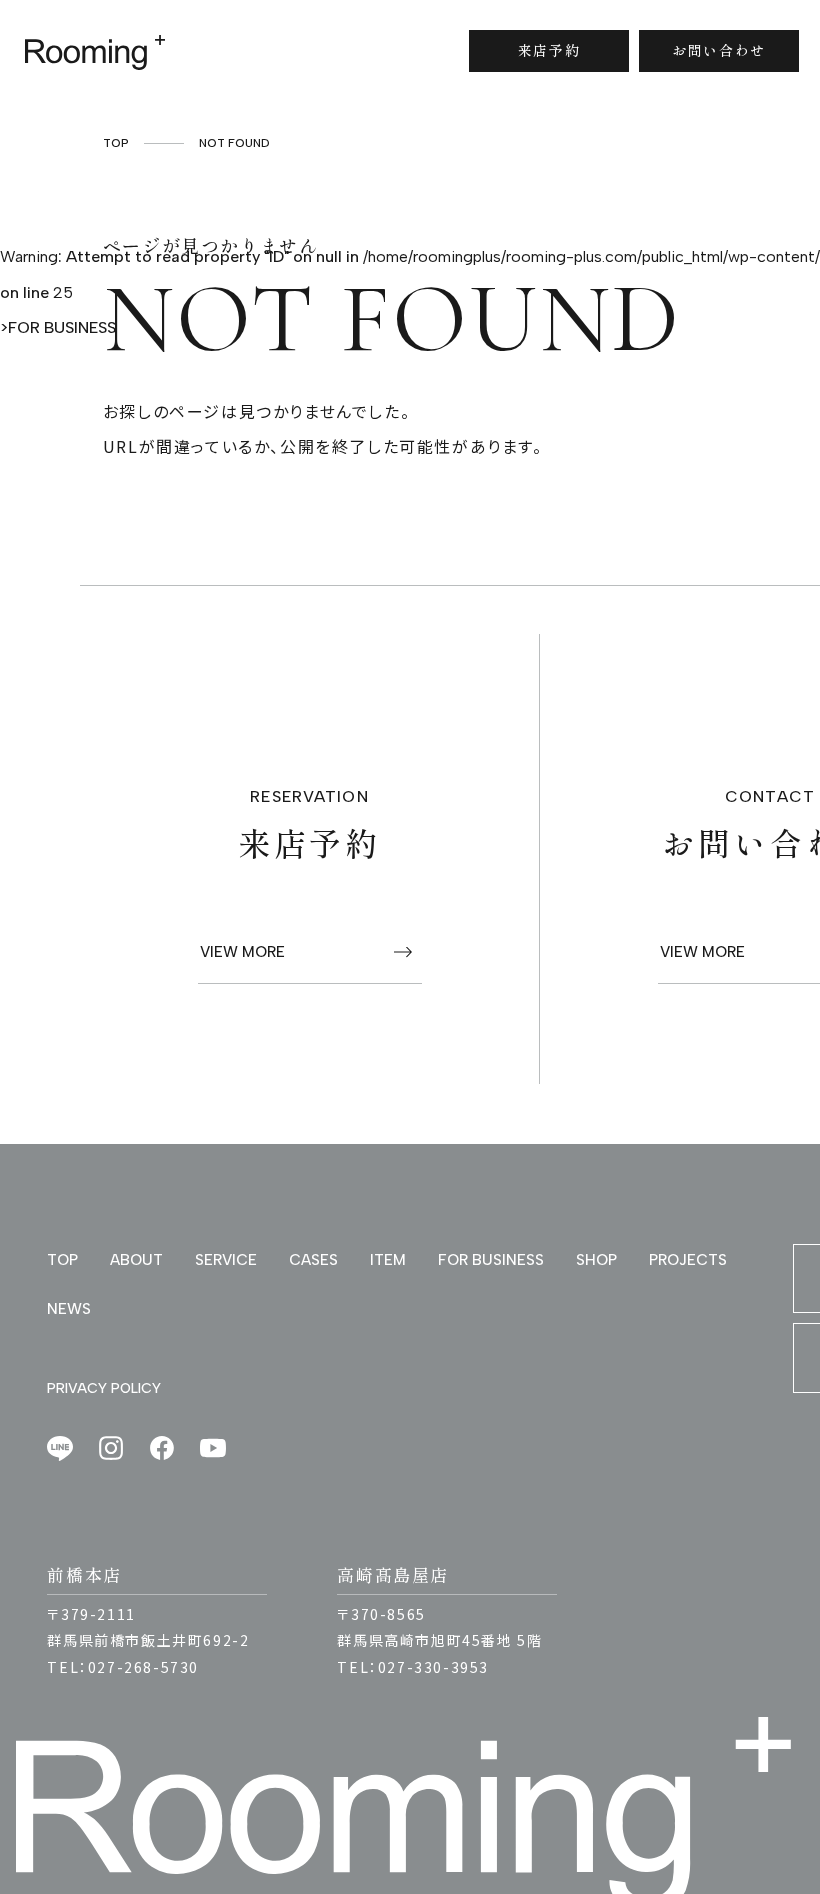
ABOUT (136, 1260)
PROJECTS (688, 1260)
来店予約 (549, 50)
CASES (313, 1260)
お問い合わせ (719, 50)
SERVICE (226, 1260)
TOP (62, 1260)
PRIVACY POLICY (104, 1388)
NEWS (69, 1309)
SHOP (596, 1260)
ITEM (388, 1260)
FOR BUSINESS (62, 327)
